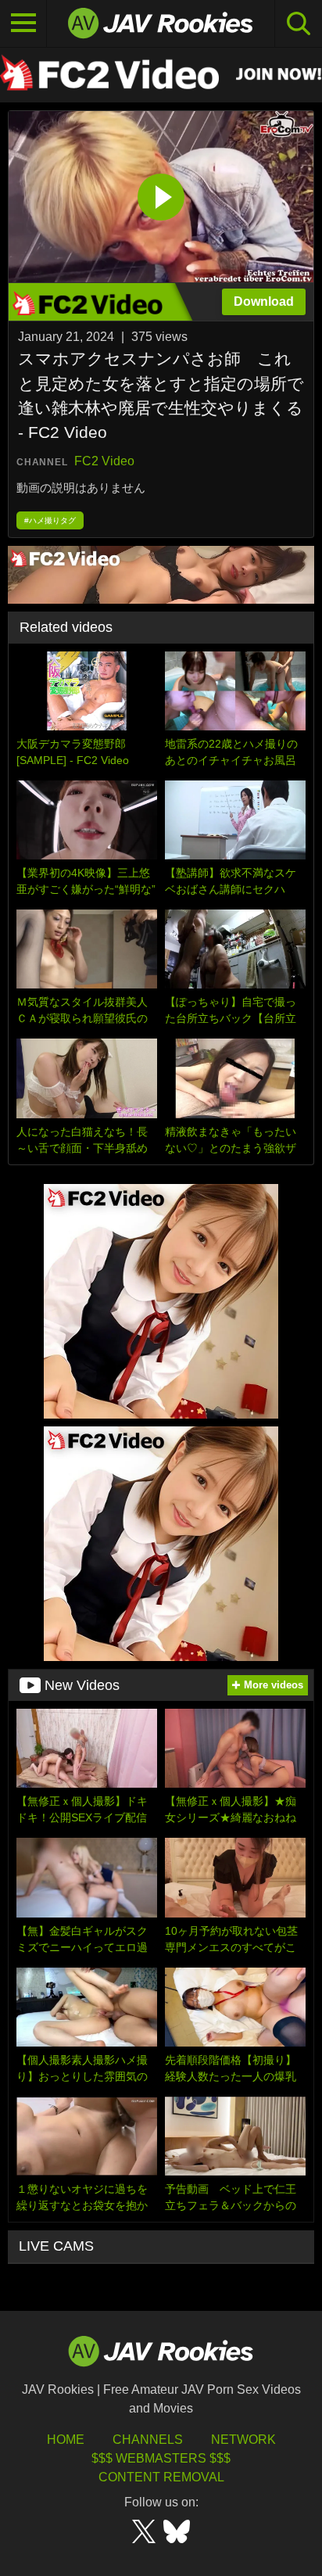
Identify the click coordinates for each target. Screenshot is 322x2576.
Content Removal (161, 2477)
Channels (148, 2440)
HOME (66, 2440)
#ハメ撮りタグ (50, 520)
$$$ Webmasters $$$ (161, 2458)
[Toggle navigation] (23, 23)
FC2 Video (104, 461)
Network (243, 2440)
